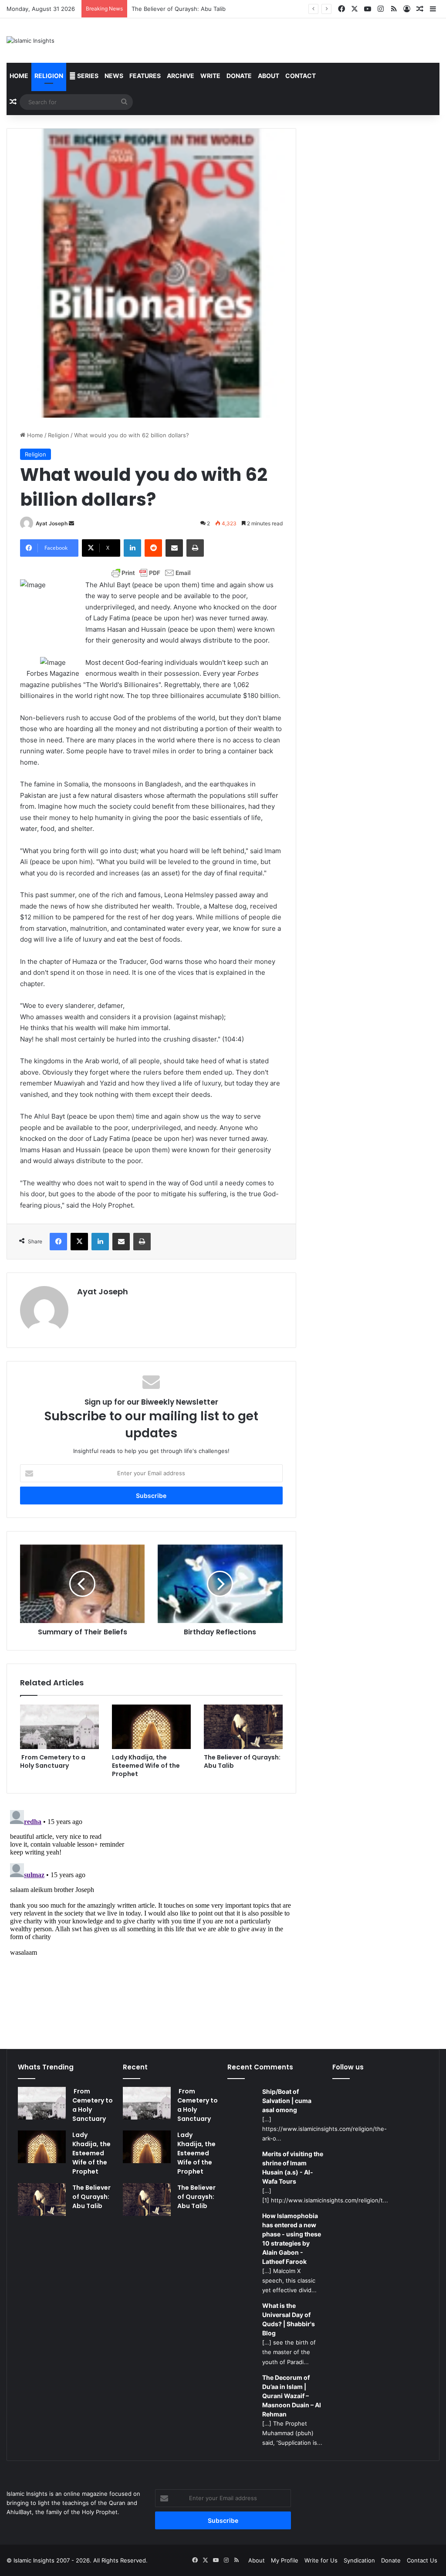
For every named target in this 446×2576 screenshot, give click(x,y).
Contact (301, 76)
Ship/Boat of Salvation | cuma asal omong (287, 2101)
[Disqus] (151, 1916)
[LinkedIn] (132, 548)
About (269, 76)
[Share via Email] (174, 548)
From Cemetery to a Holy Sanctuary (53, 1761)
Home (19, 76)
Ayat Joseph (52, 523)
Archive (181, 76)
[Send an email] (71, 523)
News (114, 76)
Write (210, 76)
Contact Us (422, 2560)
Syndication (359, 2560)
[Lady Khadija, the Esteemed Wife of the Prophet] (151, 1727)
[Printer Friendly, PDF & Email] (151, 573)
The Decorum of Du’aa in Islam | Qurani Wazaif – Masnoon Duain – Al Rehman (292, 2396)
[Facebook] (58, 1242)
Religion (49, 76)
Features (145, 76)
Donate (239, 76)
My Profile (285, 2560)
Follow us (348, 2067)
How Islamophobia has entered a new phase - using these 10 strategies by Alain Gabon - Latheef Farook (292, 2239)
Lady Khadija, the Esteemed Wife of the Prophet (146, 1766)
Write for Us (321, 2560)
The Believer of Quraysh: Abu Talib (242, 1761)
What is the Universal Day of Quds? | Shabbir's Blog (289, 2319)
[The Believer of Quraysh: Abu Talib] (243, 1727)
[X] (79, 1242)
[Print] (195, 548)
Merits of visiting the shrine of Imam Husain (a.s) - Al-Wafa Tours (293, 2168)
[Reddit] (153, 548)
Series (87, 76)
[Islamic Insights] (30, 41)
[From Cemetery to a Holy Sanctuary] (59, 1727)
